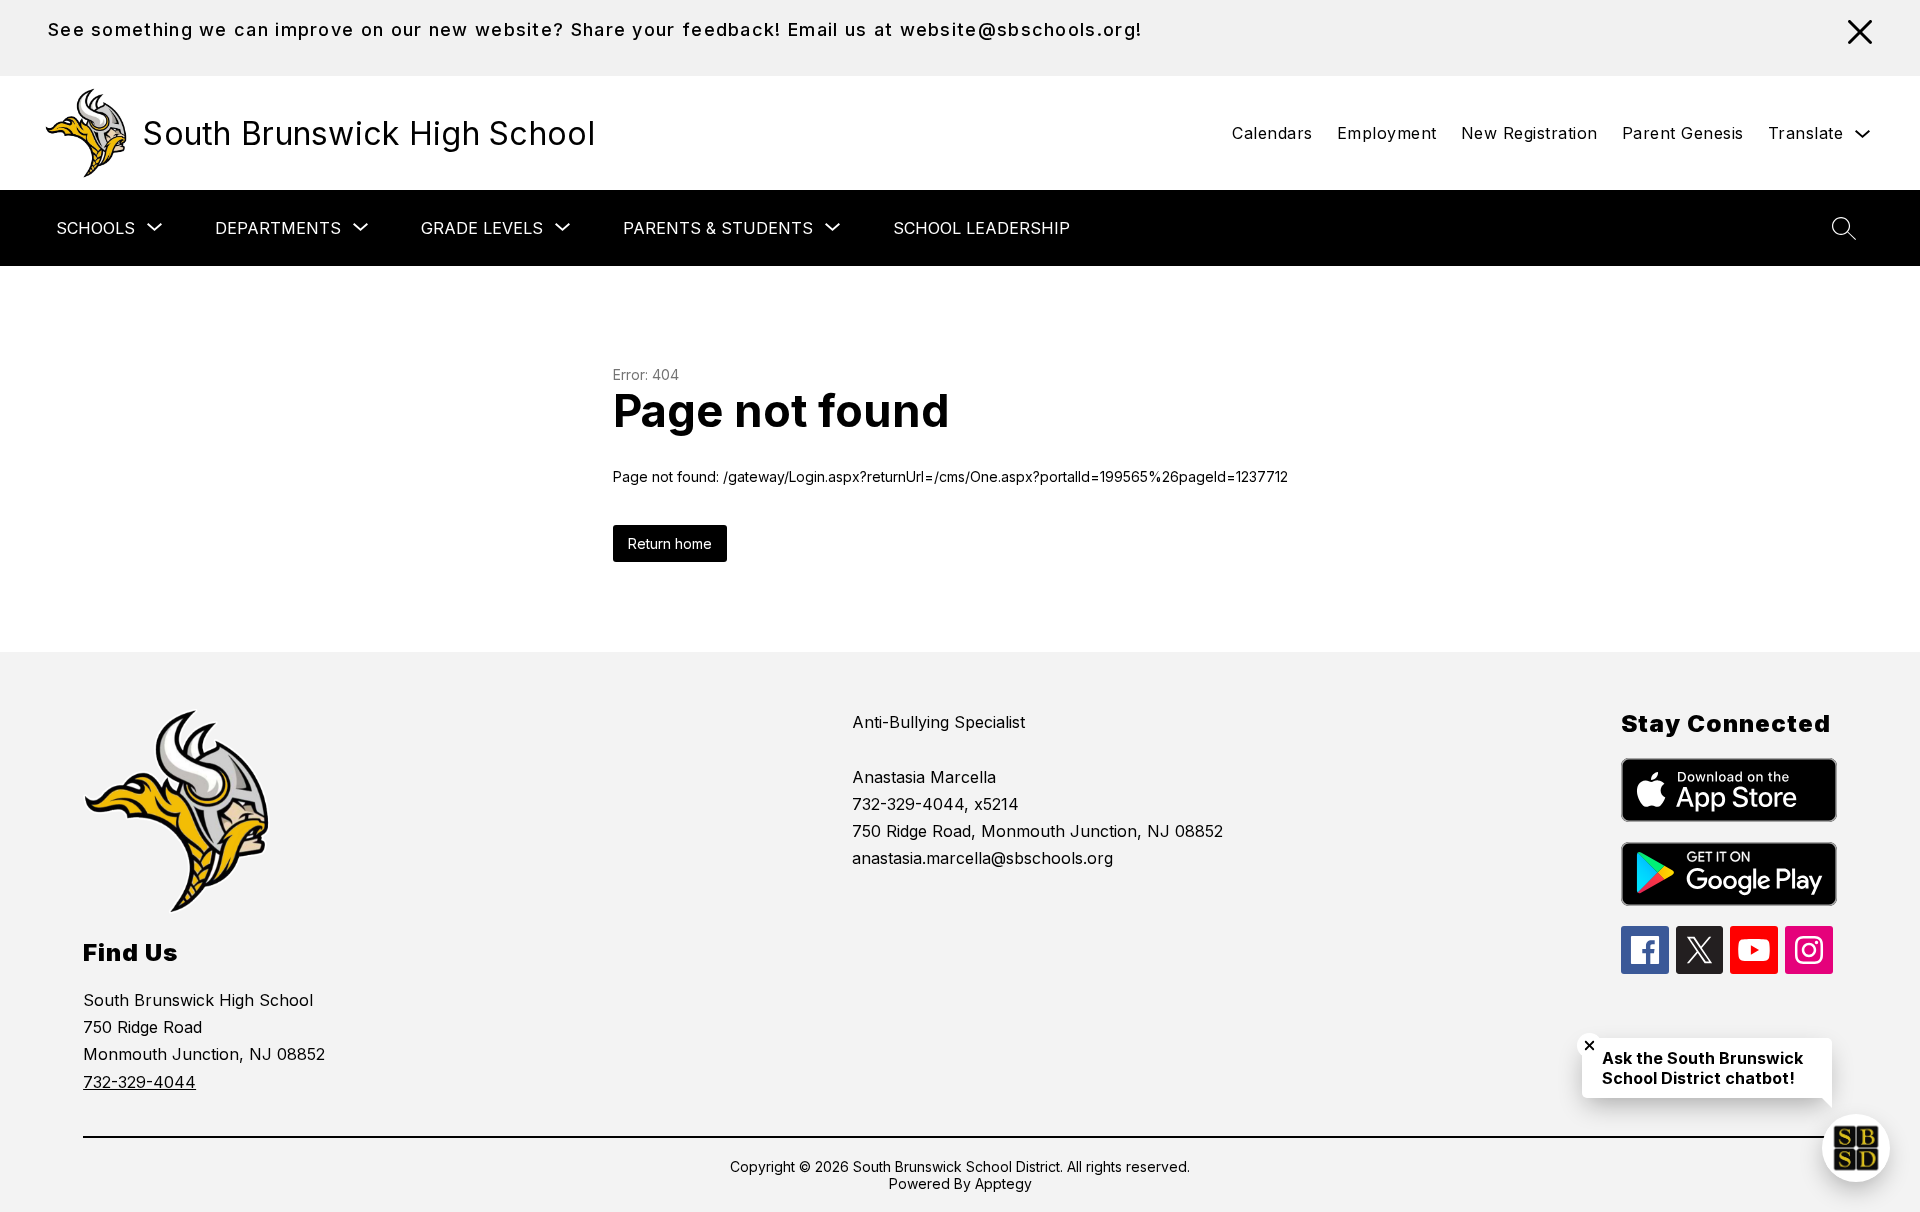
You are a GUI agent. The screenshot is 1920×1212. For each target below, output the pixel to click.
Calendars (1272, 133)
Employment (1387, 133)
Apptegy (1003, 1183)
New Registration (1529, 133)
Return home (670, 543)
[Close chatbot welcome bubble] (1589, 1045)
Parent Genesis (1683, 133)
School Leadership (981, 228)
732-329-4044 (139, 1082)
